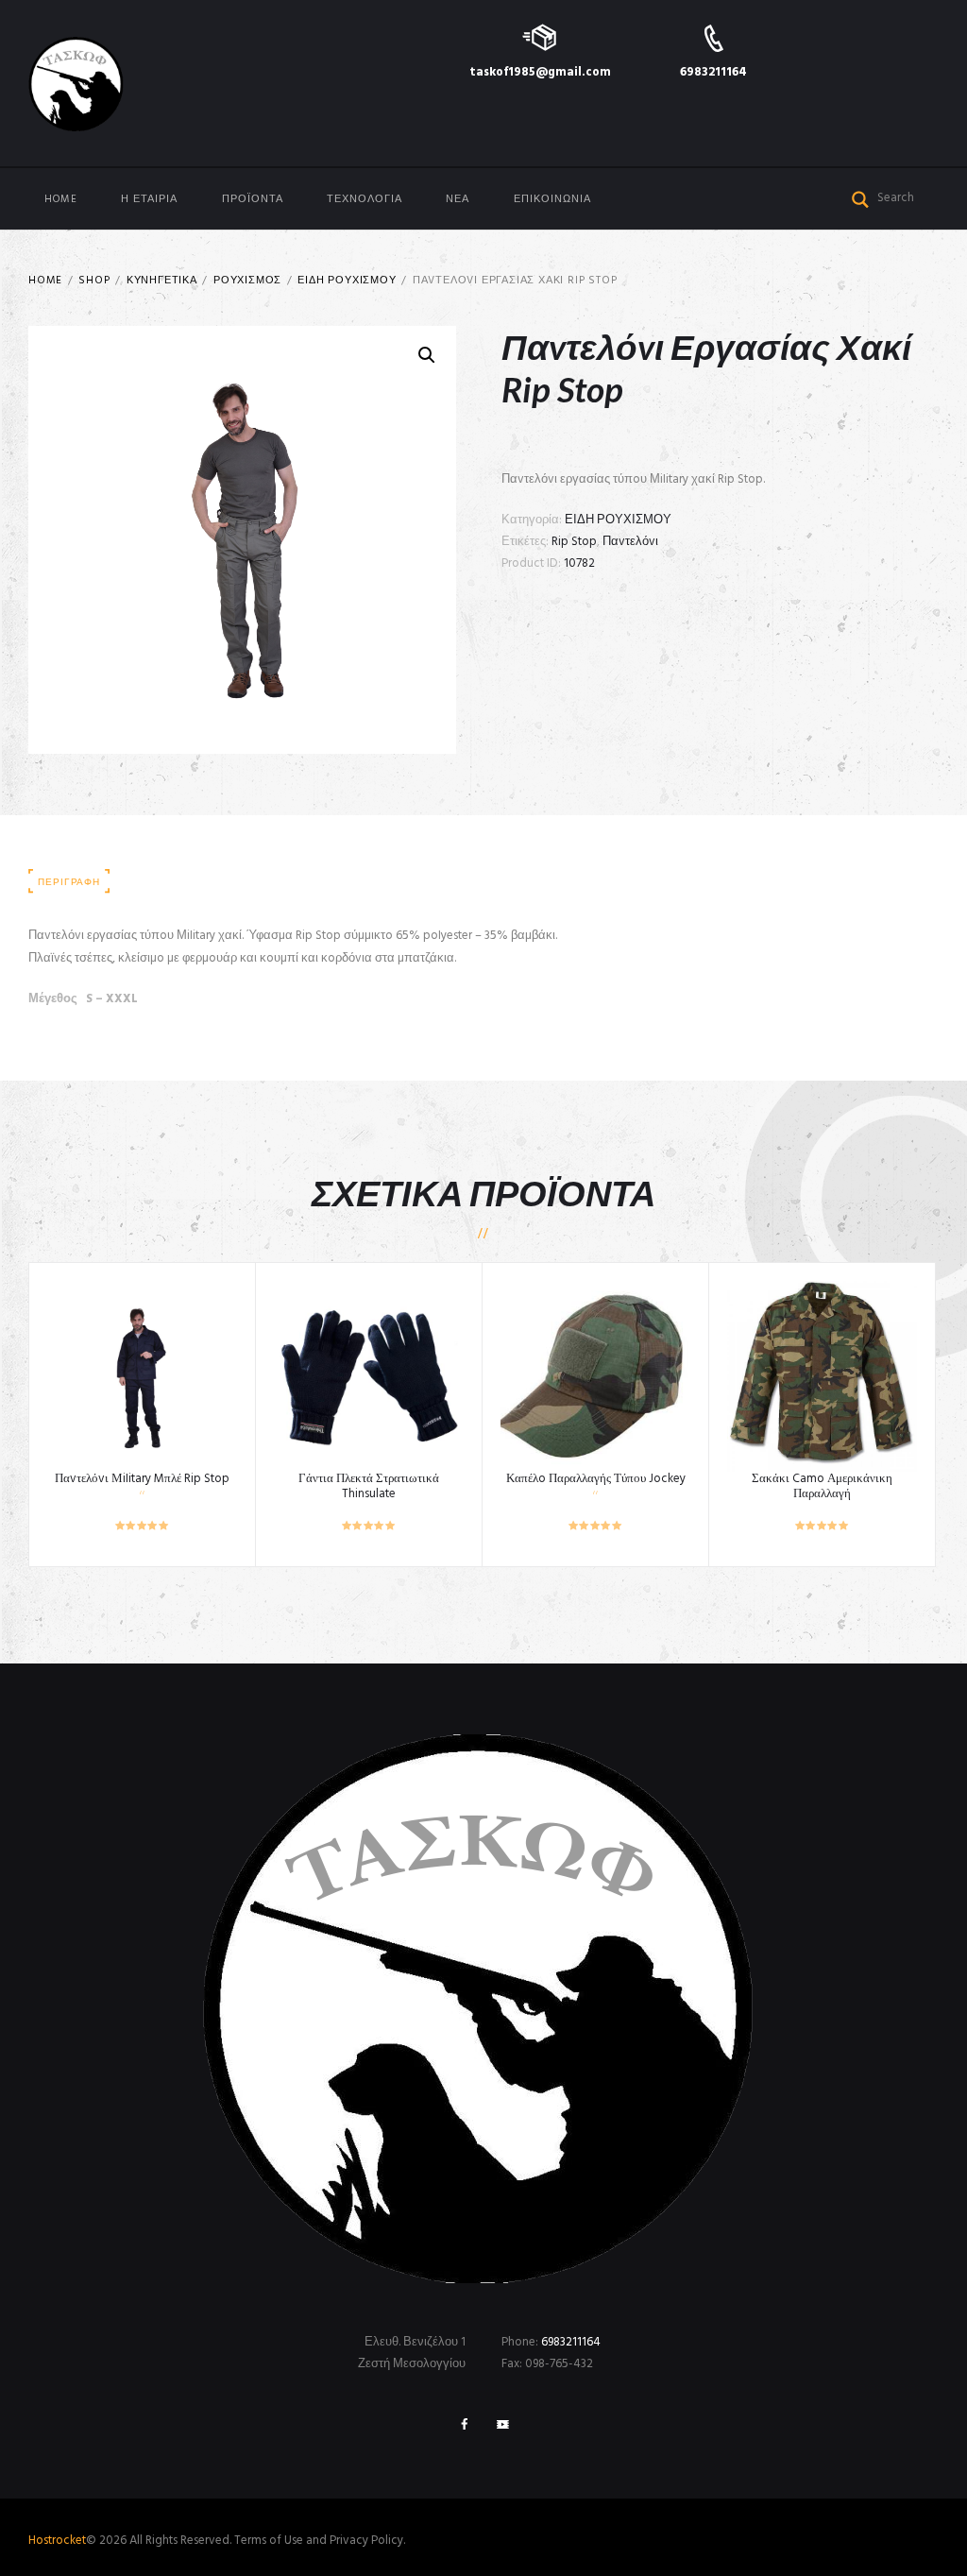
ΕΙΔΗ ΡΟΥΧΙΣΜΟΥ (347, 281)
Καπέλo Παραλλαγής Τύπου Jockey (596, 1479)
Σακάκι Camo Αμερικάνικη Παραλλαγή (822, 1487)
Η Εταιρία (149, 199)
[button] (427, 355)
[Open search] (860, 196)
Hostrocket (57, 2541)
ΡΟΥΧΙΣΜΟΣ (247, 281)
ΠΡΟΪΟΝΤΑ (253, 199)
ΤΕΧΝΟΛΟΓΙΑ (365, 199)
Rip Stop (574, 542)
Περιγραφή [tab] (69, 883)
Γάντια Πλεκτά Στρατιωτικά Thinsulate (369, 1487)
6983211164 (713, 72)
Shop (94, 281)
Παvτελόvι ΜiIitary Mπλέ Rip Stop (142, 1479)
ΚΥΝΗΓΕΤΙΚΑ (162, 281)
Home (61, 199)
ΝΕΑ (458, 199)
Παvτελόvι (630, 542)
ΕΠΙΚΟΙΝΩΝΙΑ (552, 199)
